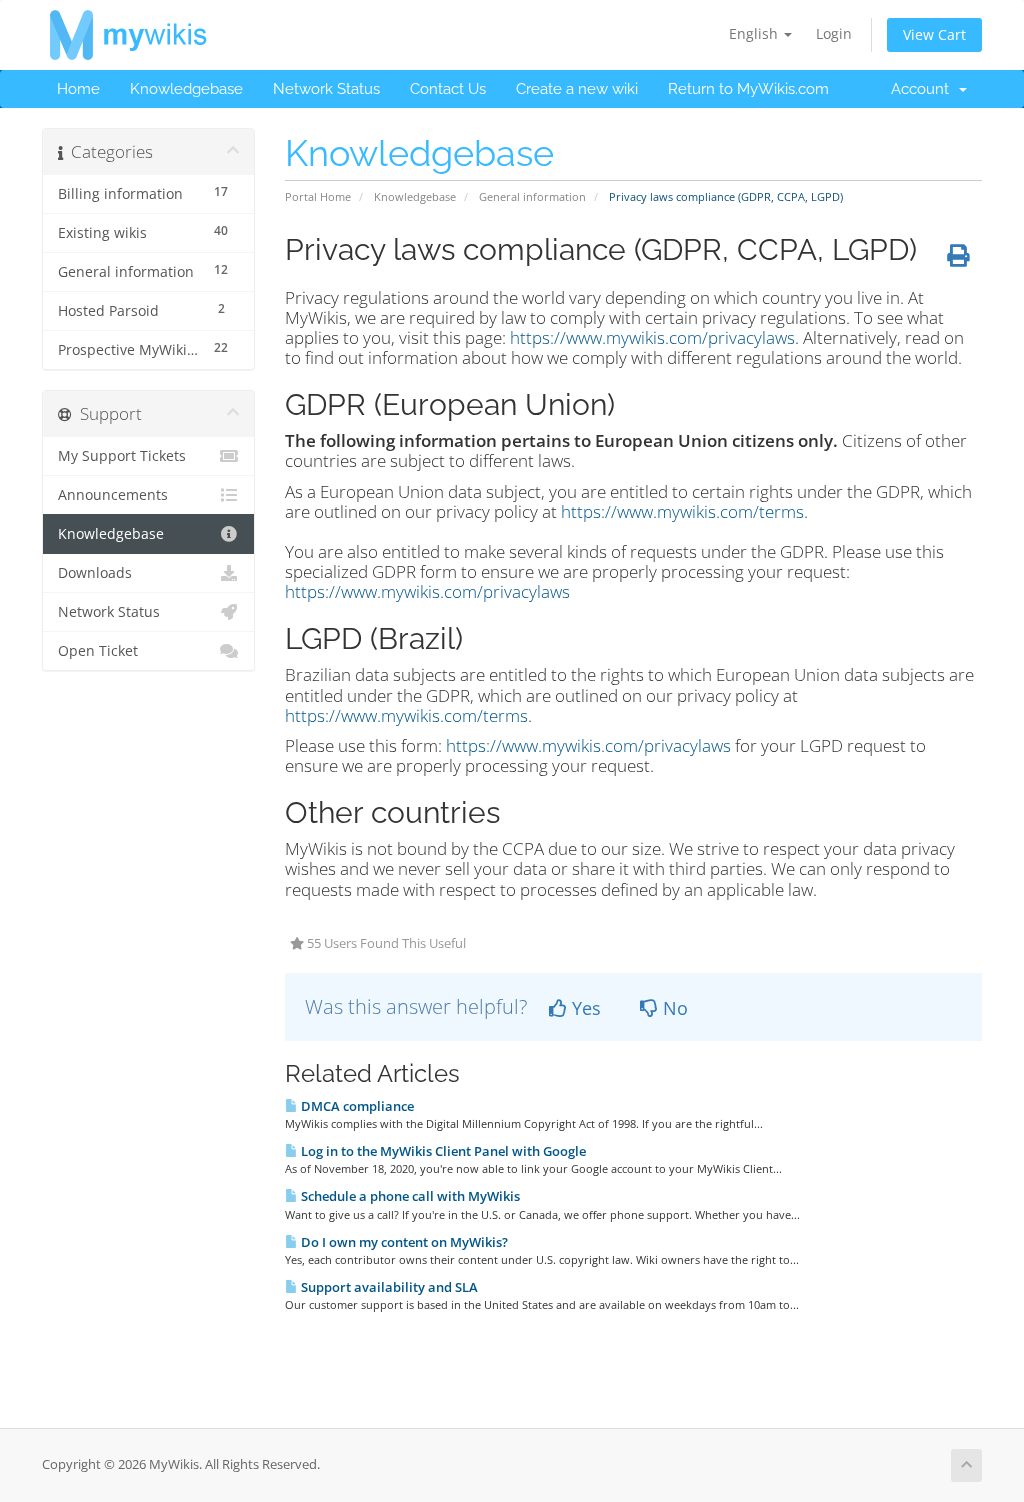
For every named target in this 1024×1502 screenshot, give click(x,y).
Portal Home (318, 196)
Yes (584, 1008)
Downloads (95, 573)
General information (532, 196)
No (673, 1008)
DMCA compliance (356, 1106)
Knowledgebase (186, 89)
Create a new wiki (577, 89)
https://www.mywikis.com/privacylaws (652, 337)
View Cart (934, 34)
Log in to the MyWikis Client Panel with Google (442, 1151)
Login (834, 33)
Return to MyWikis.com (748, 89)
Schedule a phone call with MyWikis (409, 1196)
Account (924, 89)
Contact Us (448, 89)
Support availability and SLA (388, 1287)
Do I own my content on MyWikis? (403, 1242)
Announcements (113, 495)
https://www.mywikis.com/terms (682, 511)
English (755, 33)
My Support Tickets (122, 456)
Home (78, 89)
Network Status (326, 89)
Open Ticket (98, 651)
